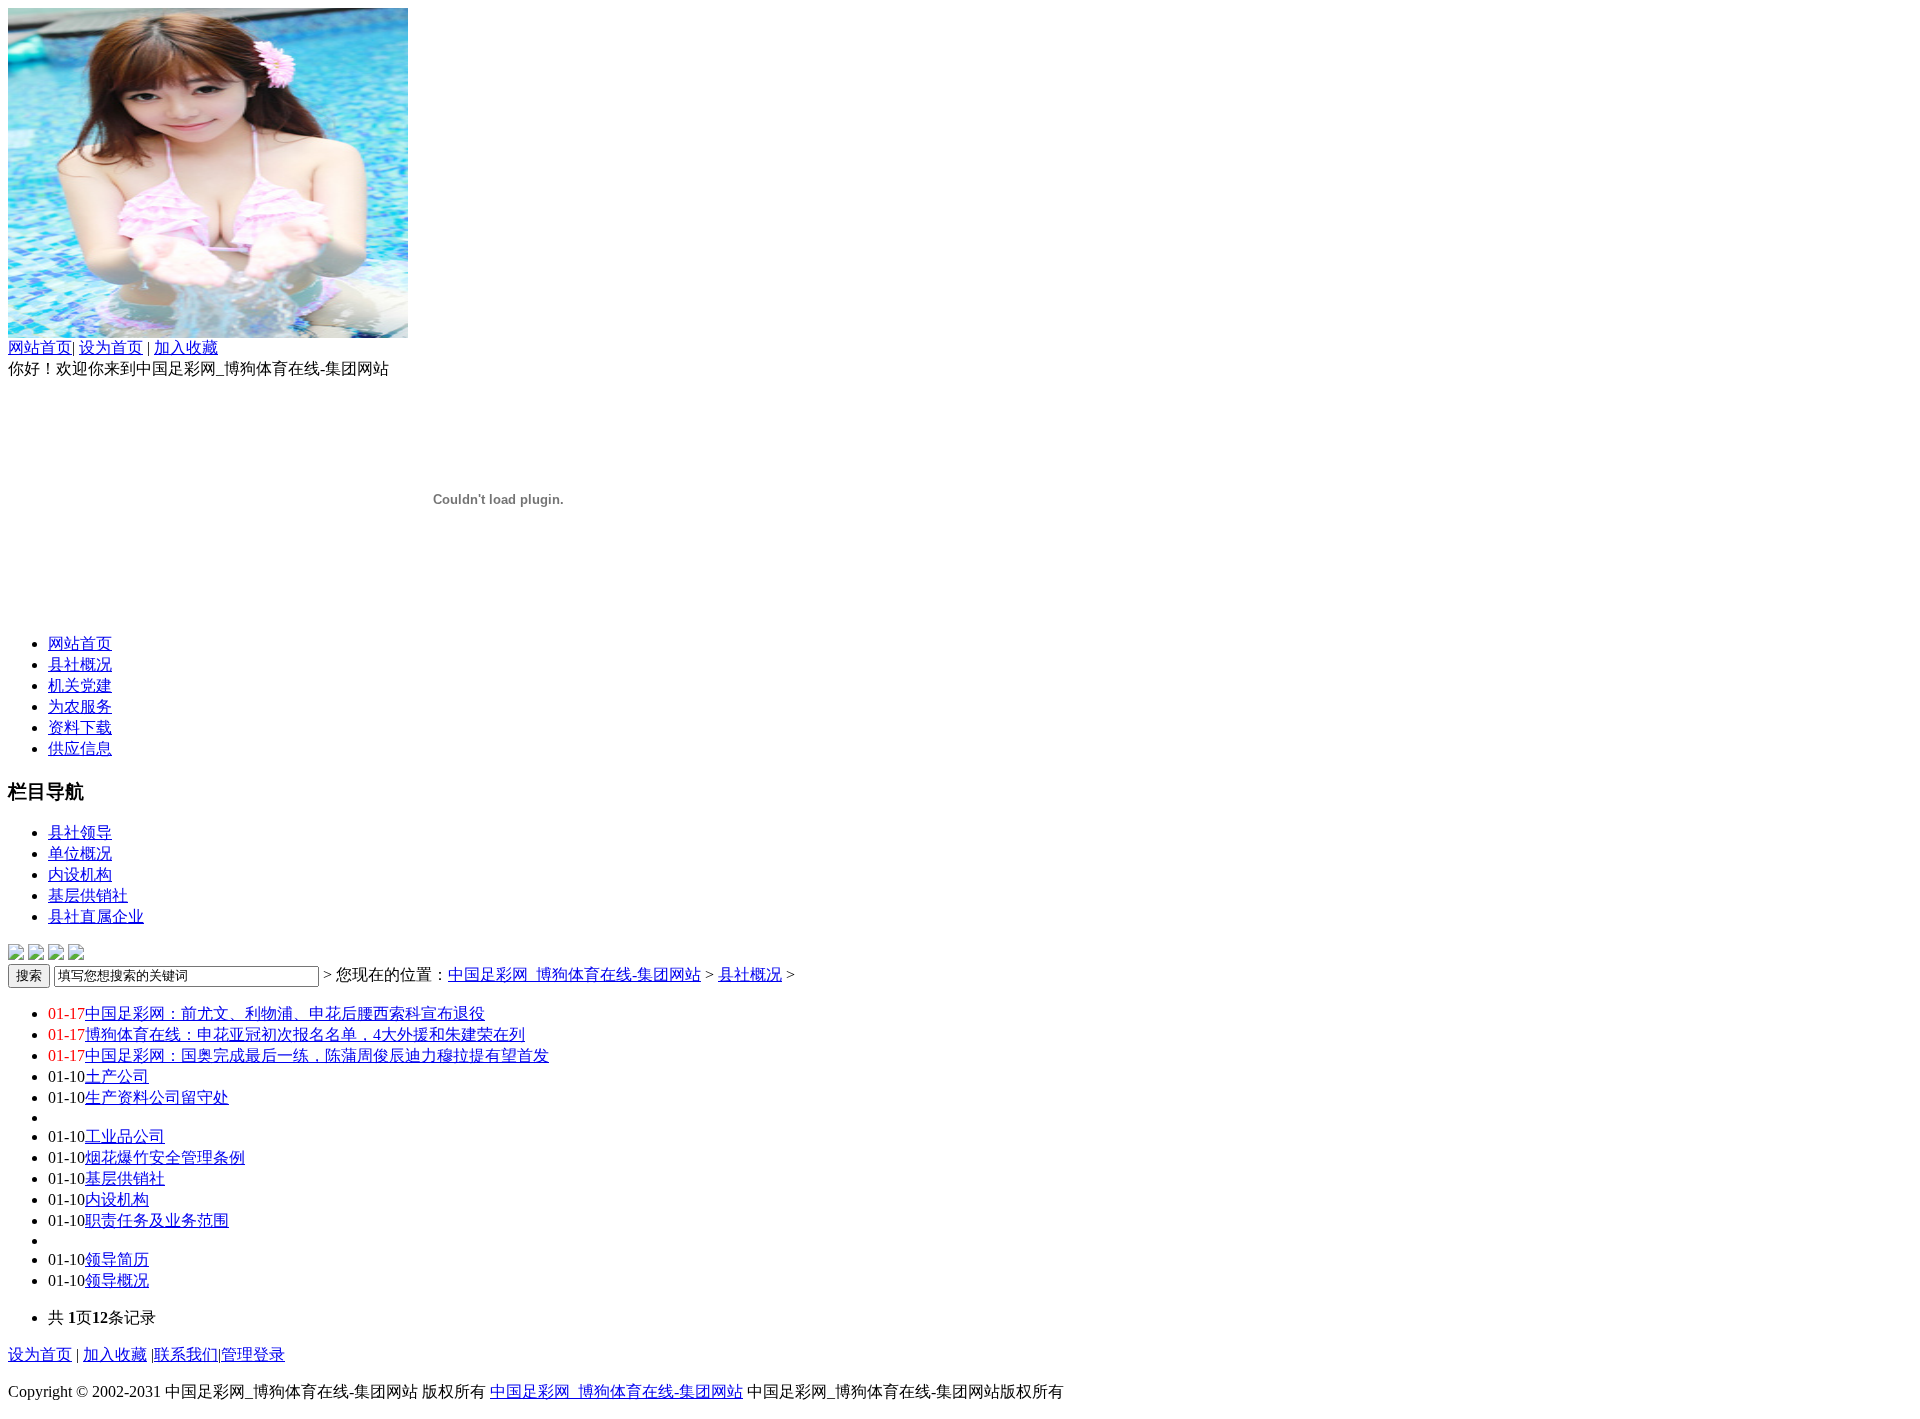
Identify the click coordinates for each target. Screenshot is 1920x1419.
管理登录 (253, 1354)
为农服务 (80, 706)
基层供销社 (88, 895)
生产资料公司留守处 (157, 1097)
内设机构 (80, 874)
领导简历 (117, 1259)
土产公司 (117, 1076)
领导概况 (117, 1280)
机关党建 (80, 685)
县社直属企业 (96, 916)
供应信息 (80, 748)
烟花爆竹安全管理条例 (165, 1157)
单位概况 (80, 853)
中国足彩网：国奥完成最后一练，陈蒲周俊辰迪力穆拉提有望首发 (317, 1055)
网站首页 (40, 347)
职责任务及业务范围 (157, 1220)
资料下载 (80, 727)
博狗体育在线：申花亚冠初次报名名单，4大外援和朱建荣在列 (305, 1034)
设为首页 (111, 347)
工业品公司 (125, 1136)
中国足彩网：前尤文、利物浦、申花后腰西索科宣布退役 (285, 1013)
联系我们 (186, 1354)
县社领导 (80, 832)
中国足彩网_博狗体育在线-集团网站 (574, 974)
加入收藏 (186, 347)
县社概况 (80, 664)
